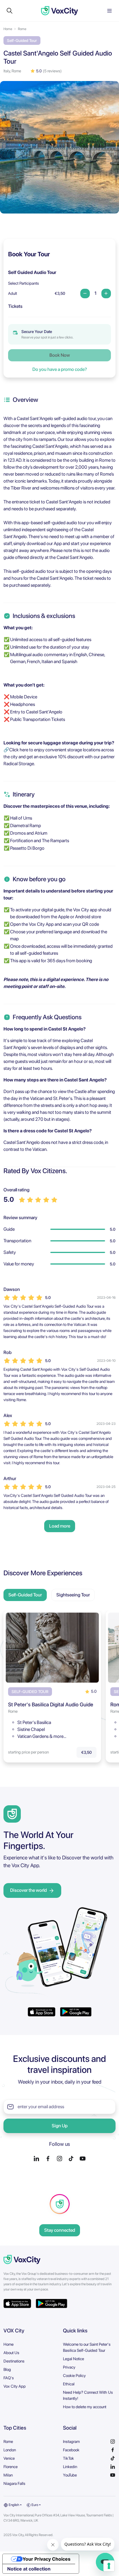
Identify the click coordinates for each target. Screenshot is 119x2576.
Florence (11, 2467)
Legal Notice (74, 2359)
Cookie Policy (74, 2376)
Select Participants (24, 283)
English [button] (14, 2505)
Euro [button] (35, 2505)
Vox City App (15, 2386)
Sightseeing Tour (73, 1595)
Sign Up (60, 2126)
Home (8, 29)
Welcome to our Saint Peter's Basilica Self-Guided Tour (87, 2347)
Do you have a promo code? (60, 369)
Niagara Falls (14, 2483)
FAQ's (9, 2378)
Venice (9, 2458)
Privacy (69, 2367)
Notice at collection (29, 2569)
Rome (22, 29)
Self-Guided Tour (25, 1595)
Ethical (69, 2384)
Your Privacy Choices (47, 2559)
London (10, 2450)
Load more (60, 1526)
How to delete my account (85, 2407)
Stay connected (60, 2230)
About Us (11, 2353)
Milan (8, 2475)
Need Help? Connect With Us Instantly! (88, 2395)
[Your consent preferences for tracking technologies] (109, 2566)
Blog (7, 2369)
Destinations (14, 2361)
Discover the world (28, 1890)
